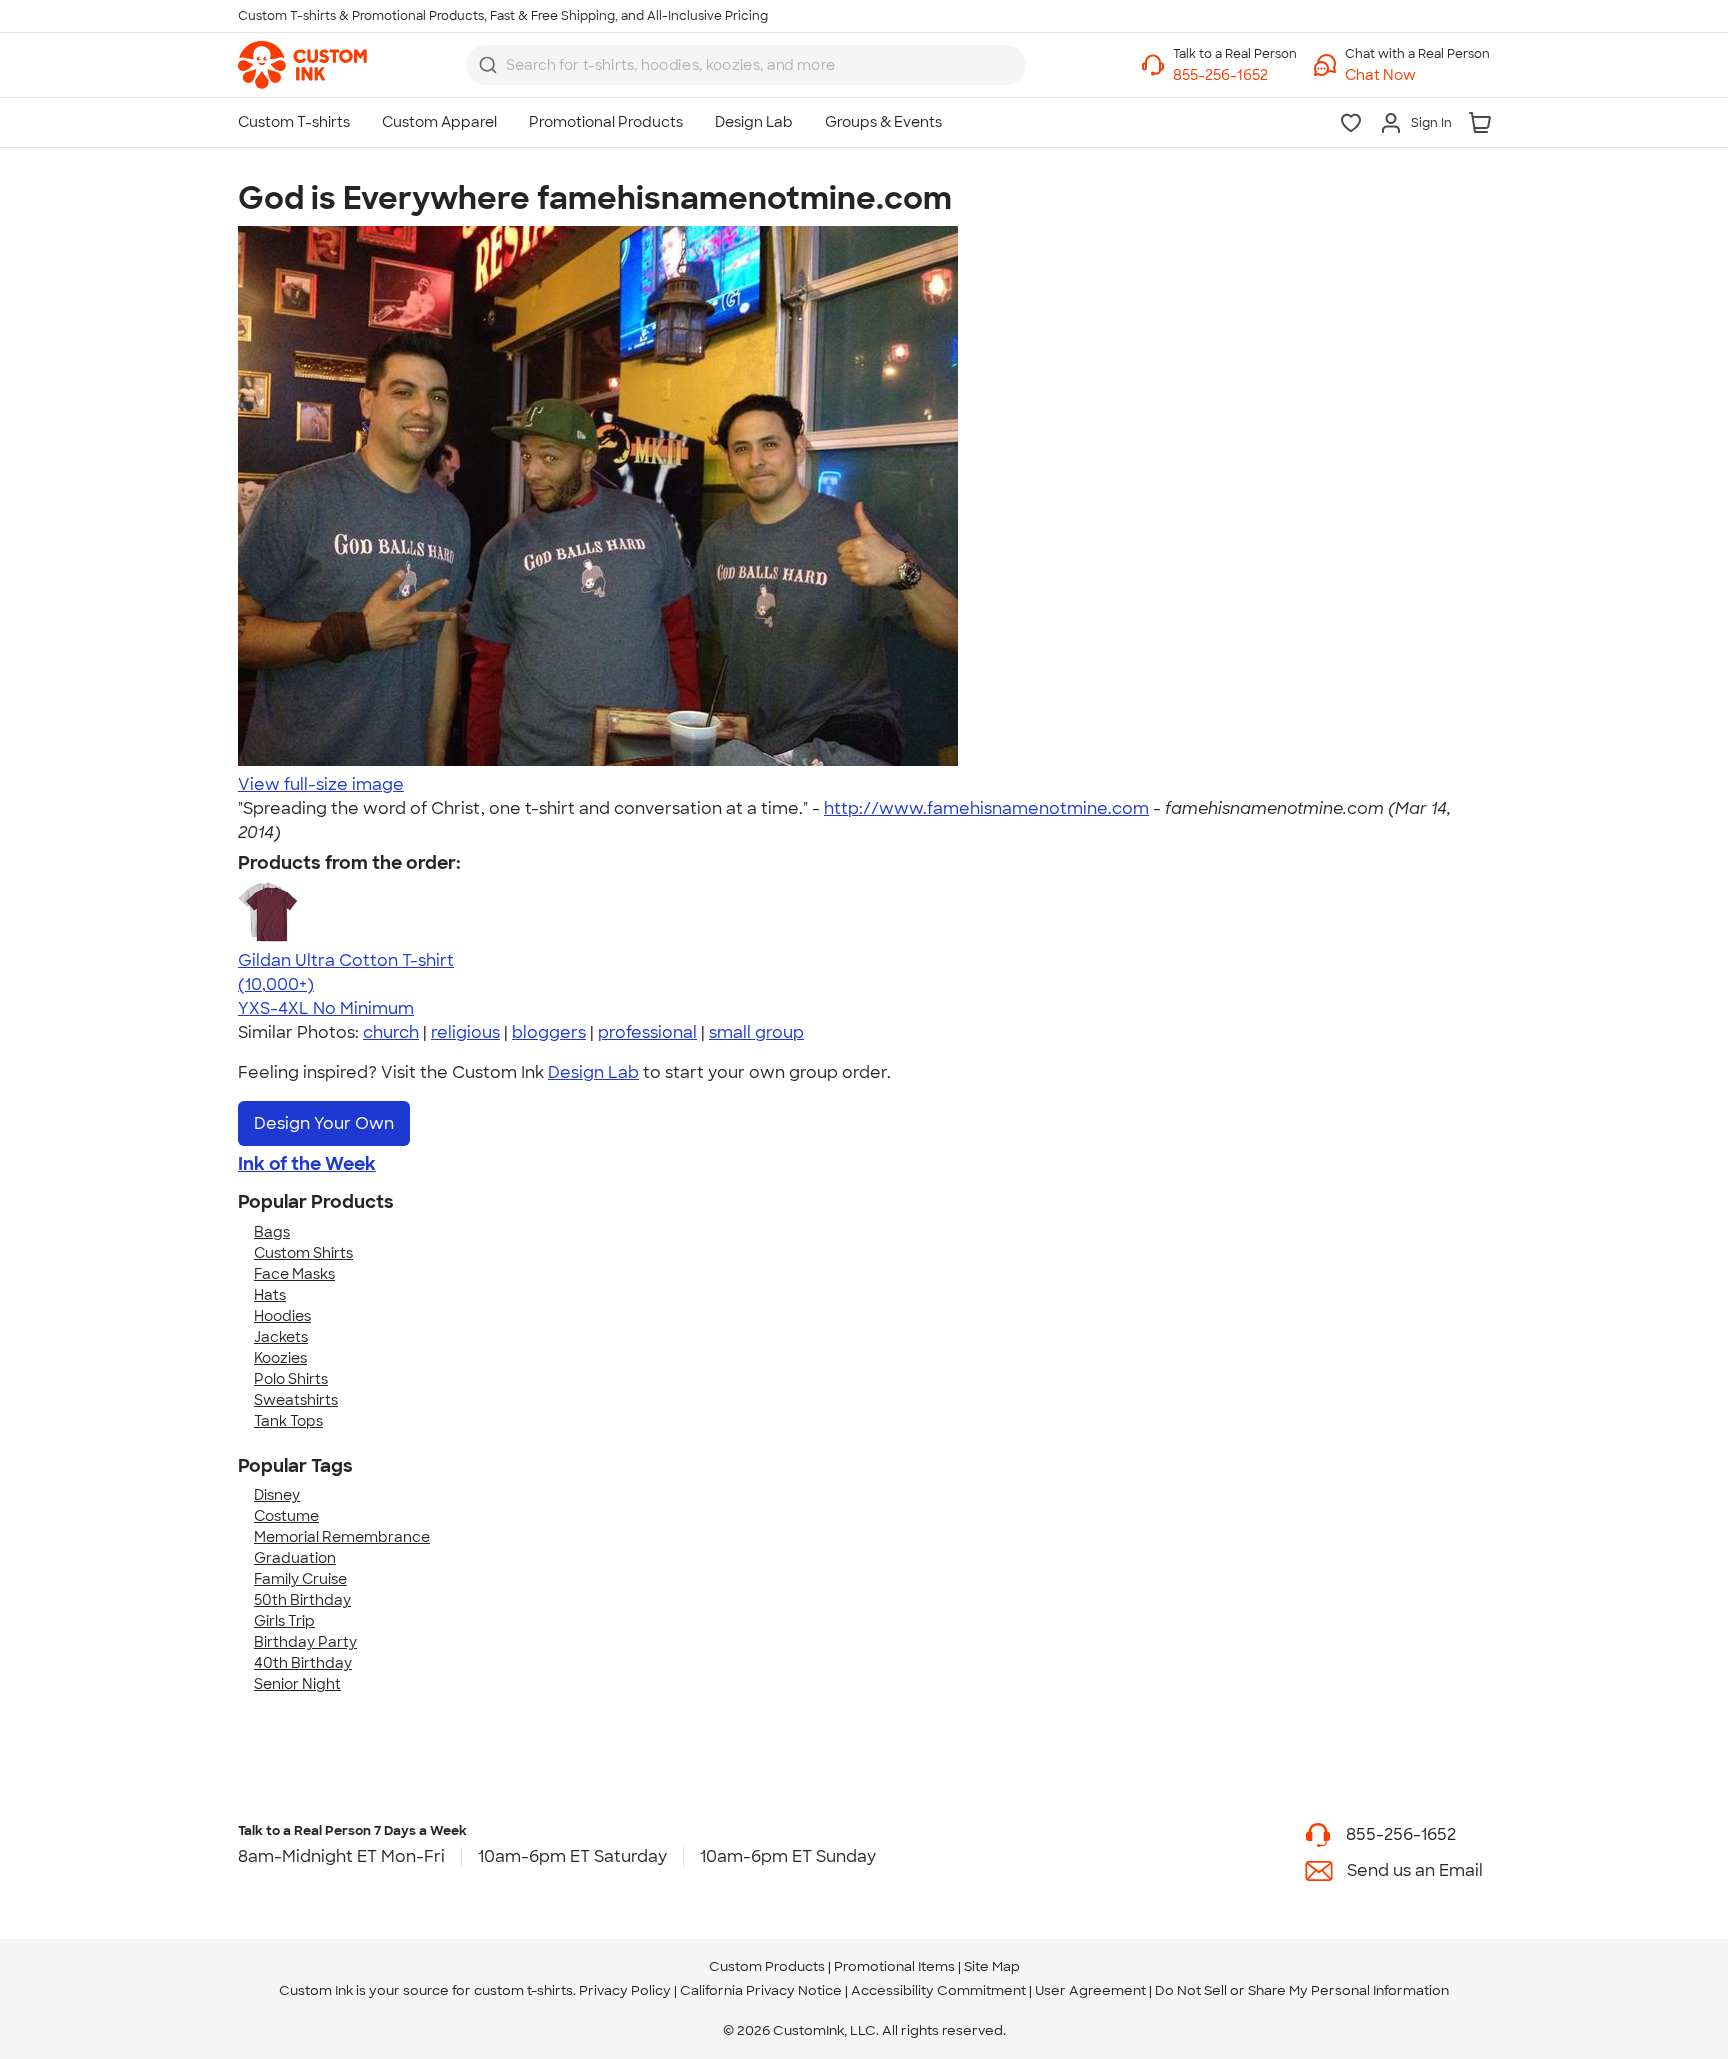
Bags (272, 1232)
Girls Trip (284, 1621)
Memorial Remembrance (342, 1537)
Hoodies (282, 1316)
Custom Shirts (303, 1253)
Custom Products (767, 1966)
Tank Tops (288, 1421)
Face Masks (294, 1274)
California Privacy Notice (761, 1990)
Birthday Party (305, 1642)
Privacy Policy (625, 1990)
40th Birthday (303, 1663)
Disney (277, 1495)
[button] (1417, 75)
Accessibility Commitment (938, 1990)
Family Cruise (300, 1579)
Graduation (295, 1558)
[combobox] (746, 65)
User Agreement (1090, 1990)
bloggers (549, 1032)
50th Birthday (302, 1600)
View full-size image (321, 784)
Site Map (992, 1966)
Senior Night (297, 1684)
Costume (286, 1516)
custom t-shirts (523, 1990)
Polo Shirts (291, 1379)
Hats (270, 1295)
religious (465, 1032)
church (391, 1032)
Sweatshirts (296, 1400)
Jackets (281, 1337)
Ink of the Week (307, 1164)
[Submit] (488, 65)
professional (647, 1032)
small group (756, 1032)
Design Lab (593, 1072)
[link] (302, 65)
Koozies (280, 1358)
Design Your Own (324, 1123)
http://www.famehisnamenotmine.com (986, 808)
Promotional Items (894, 1966)
